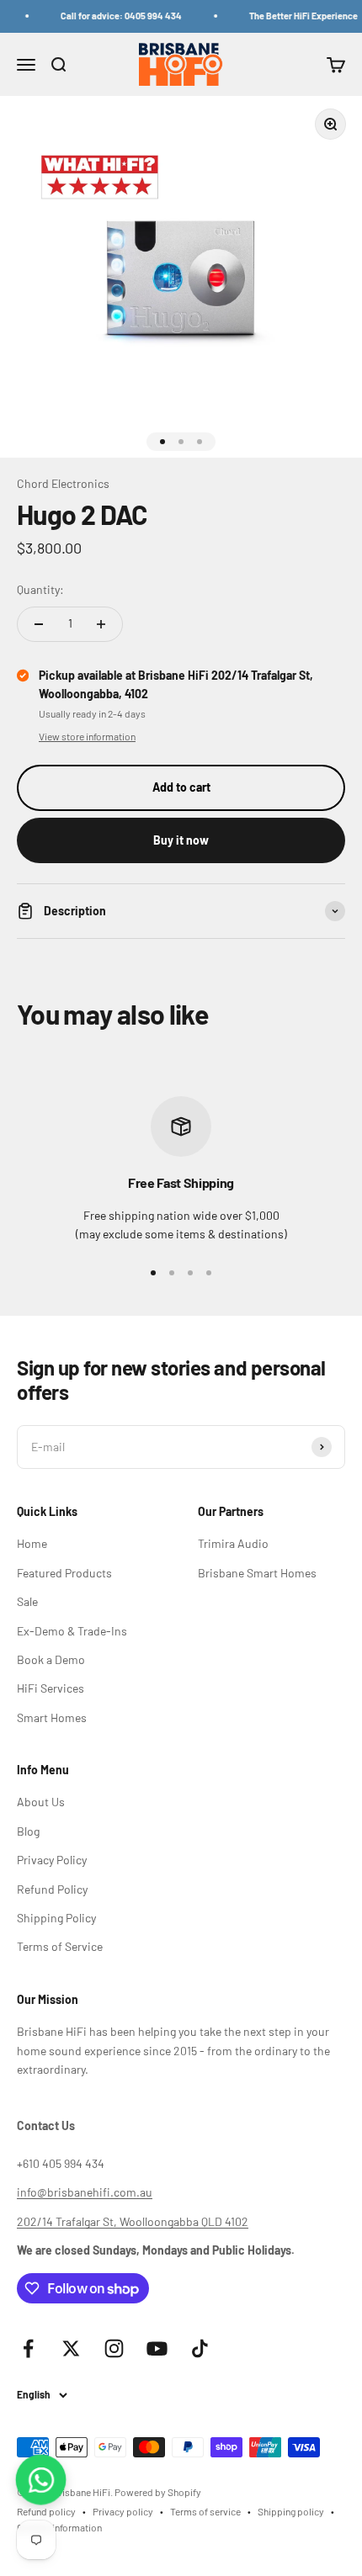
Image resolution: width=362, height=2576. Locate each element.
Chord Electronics (63, 483)
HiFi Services (51, 1688)
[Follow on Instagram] (114, 2348)
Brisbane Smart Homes (257, 1573)
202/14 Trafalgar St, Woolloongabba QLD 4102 (133, 2221)
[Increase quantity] (101, 624)
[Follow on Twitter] (71, 2348)
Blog (28, 1831)
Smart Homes (52, 1717)
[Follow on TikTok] (200, 2348)
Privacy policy (123, 2511)
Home (32, 1543)
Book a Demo (51, 1659)
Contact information (59, 2527)
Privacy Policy (52, 1860)
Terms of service (205, 2511)
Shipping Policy (56, 1918)
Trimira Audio (233, 1543)
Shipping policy (291, 2511)
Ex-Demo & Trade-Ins (72, 1631)
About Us (41, 1802)
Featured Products (64, 1573)
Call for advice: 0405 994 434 (114, 16)
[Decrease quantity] (39, 624)
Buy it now (181, 840)
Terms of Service (60, 1946)
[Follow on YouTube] (157, 2348)
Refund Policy (52, 1889)
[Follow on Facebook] (28, 2348)
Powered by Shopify (158, 2492)
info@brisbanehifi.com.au (85, 2192)
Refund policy (46, 2511)
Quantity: (40, 589)
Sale (27, 1601)
